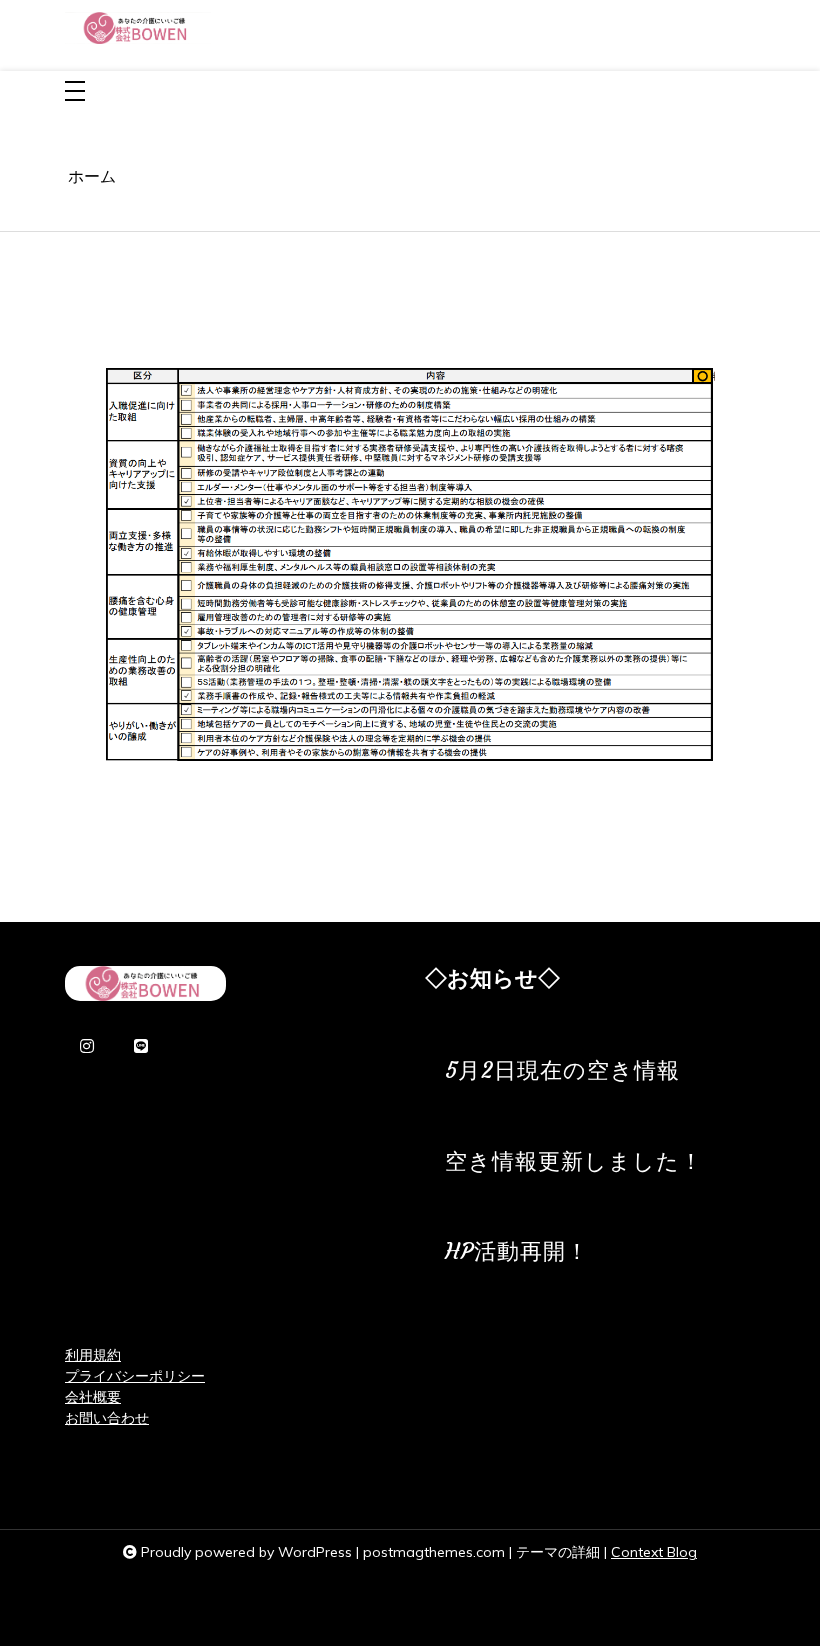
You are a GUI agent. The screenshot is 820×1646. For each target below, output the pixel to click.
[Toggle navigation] (75, 92)
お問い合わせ (107, 1418)
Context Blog (654, 1552)
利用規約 (93, 1355)
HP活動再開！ (517, 1251)
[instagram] (87, 1047)
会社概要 (93, 1397)
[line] (141, 1047)
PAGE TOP (782, 1578)
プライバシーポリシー (135, 1376)
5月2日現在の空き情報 (562, 1070)
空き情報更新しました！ (574, 1161)
